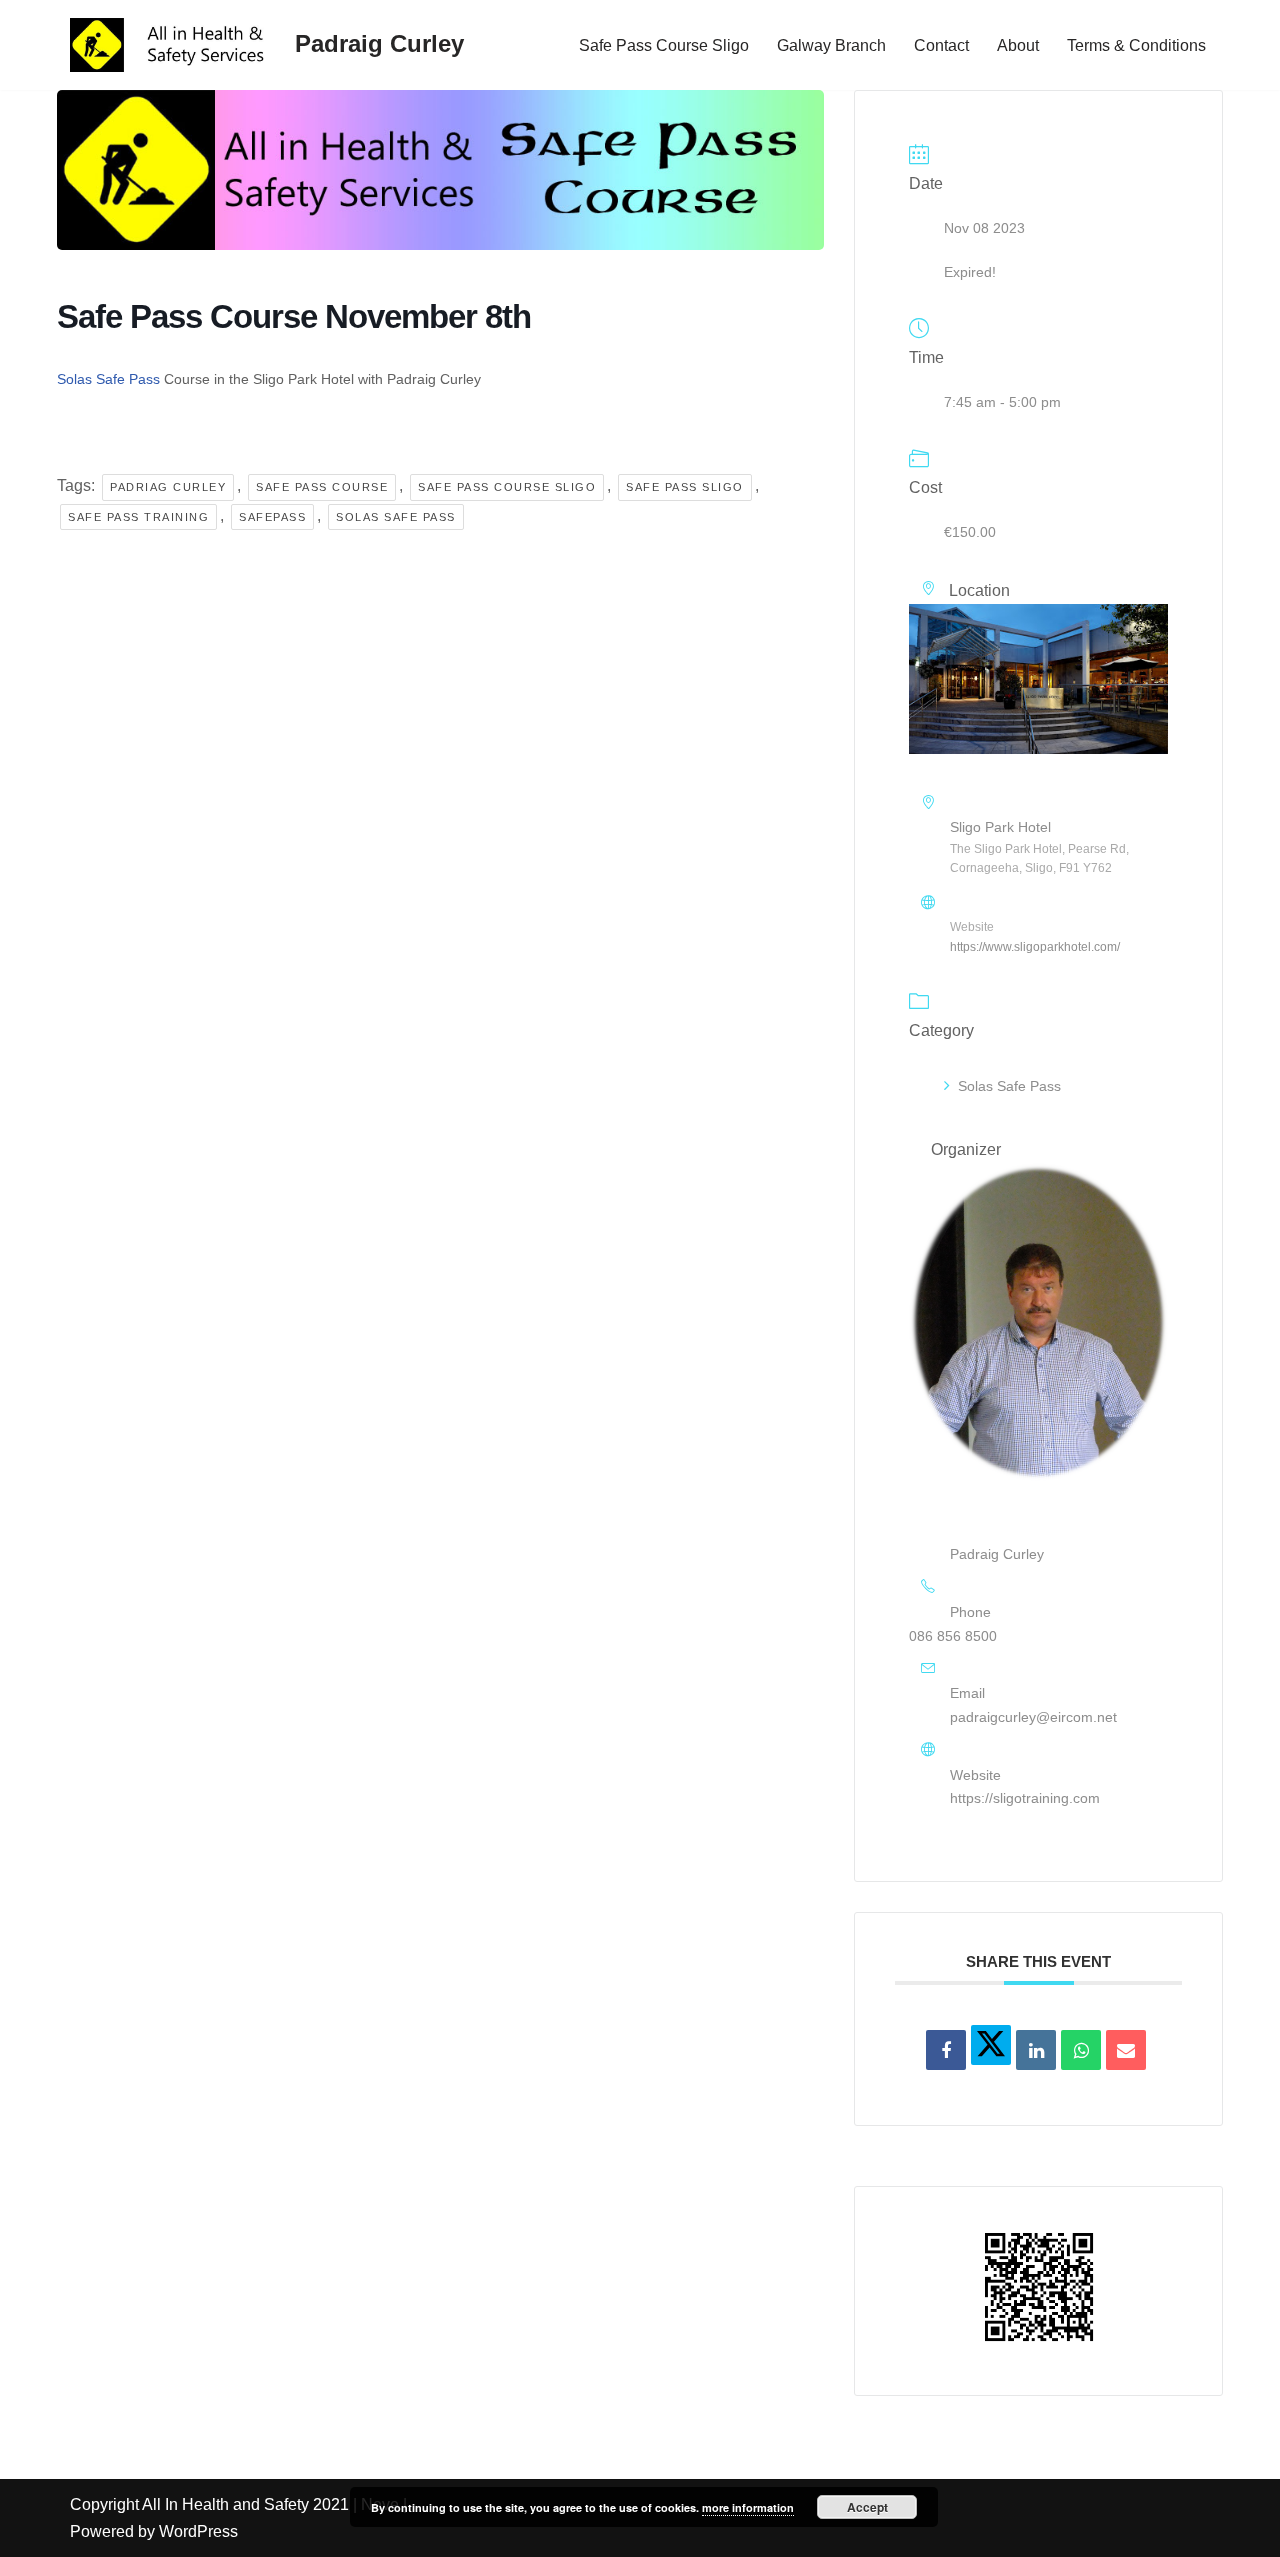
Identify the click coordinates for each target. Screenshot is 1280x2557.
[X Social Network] (991, 2045)
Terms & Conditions (1136, 45)
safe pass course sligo (507, 487)
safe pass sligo (685, 487)
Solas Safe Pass (108, 379)
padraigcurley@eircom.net (1033, 1717)
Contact (941, 45)
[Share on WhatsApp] (1081, 2050)
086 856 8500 (953, 1636)
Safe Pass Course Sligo (664, 45)
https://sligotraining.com (1025, 1798)
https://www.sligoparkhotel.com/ (1035, 947)
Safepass (272, 517)
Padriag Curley (168, 487)
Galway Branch (831, 45)
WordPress (198, 2531)
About (1018, 45)
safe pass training (138, 517)
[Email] (1126, 2050)
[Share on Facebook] (946, 2050)
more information (748, 2507)
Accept (867, 2507)
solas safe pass (396, 517)
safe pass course (322, 487)
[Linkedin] (1036, 2050)
